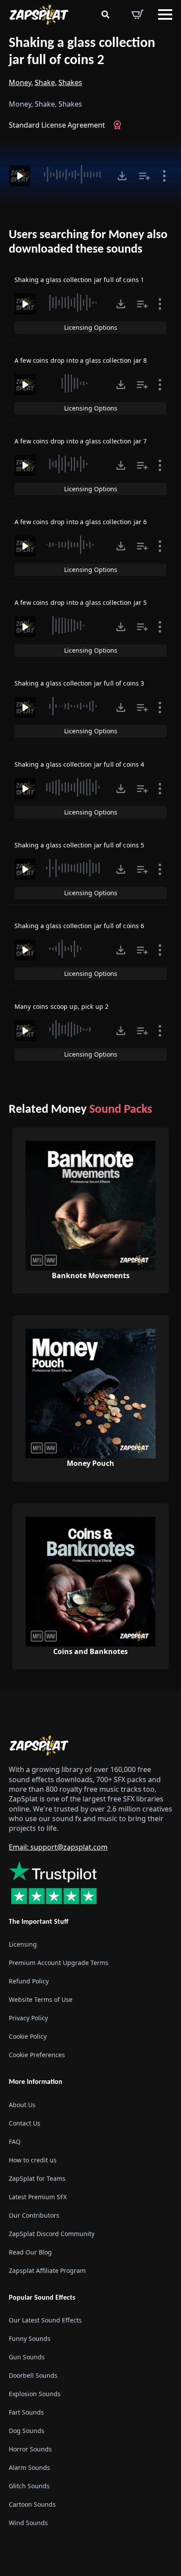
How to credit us (33, 2160)
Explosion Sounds (35, 2394)
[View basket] (138, 14)
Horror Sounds (30, 2449)
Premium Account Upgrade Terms (59, 1963)
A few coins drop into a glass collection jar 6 (81, 522)
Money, (21, 82)
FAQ (15, 2142)
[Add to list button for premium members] (145, 176)
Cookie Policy (28, 2036)
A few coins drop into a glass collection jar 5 (81, 602)
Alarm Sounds (29, 2467)
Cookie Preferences (37, 2055)
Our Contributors (34, 2215)
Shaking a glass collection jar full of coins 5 (79, 845)
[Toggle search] (105, 14)
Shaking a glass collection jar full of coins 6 (79, 926)
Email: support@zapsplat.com (58, 1847)
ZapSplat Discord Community (52, 2234)
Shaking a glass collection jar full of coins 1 (79, 280)
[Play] (20, 176)
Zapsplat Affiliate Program (47, 2271)
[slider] (73, 175)
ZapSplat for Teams (37, 2178)
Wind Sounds (28, 2523)
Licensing (23, 1944)
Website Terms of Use (41, 1999)
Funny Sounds (30, 2338)
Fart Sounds (26, 2412)
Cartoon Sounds (32, 2504)
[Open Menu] (165, 14)
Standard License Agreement (57, 125)
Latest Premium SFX (38, 2197)
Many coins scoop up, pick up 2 (62, 1006)
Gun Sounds (27, 2357)
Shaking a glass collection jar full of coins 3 (79, 683)
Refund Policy (29, 1981)
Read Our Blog (30, 2252)
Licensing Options (91, 327)
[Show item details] (164, 176)
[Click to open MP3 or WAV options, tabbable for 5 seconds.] (122, 176)
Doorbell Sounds (33, 2375)
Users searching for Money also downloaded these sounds (88, 243)
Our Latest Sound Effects (45, 2320)
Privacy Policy (28, 2018)
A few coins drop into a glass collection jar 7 (81, 441)
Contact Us (25, 2123)
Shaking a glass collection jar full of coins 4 (79, 764)
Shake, (46, 82)
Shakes (70, 82)
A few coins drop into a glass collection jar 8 (81, 360)
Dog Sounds (27, 2431)
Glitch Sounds (29, 2486)
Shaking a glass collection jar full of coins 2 (82, 52)
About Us (22, 2105)
